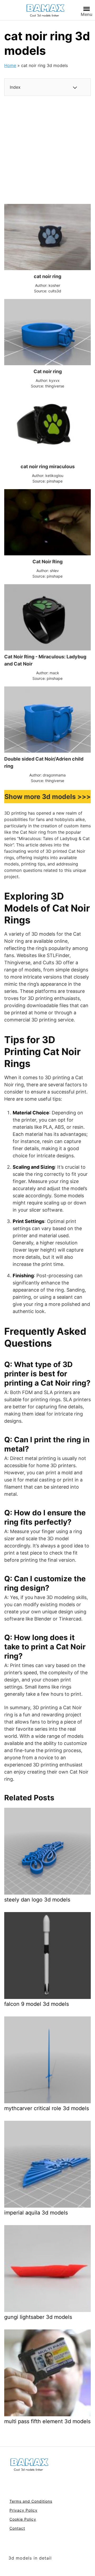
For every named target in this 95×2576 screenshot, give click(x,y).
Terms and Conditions (31, 2501)
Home (10, 65)
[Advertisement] (47, 150)
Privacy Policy (23, 2510)
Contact (17, 2528)
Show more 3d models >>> (48, 797)
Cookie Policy (23, 2519)
